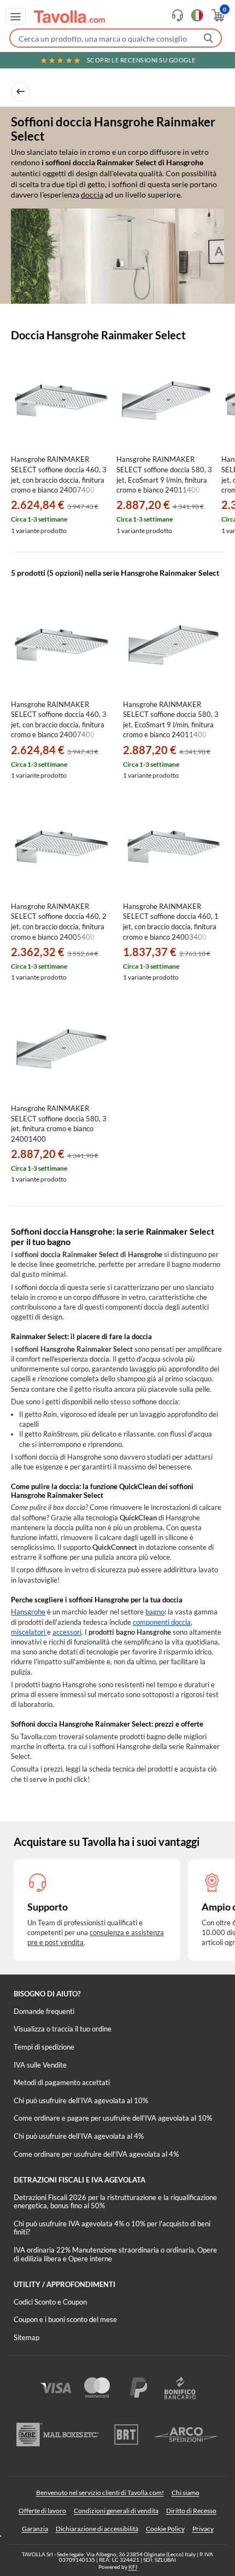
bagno (155, 1612)
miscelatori (29, 1632)
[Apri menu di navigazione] (16, 16)
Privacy (203, 2529)
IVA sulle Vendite (40, 2065)
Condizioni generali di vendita (116, 2511)
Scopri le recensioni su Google (141, 60)
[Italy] (197, 15)
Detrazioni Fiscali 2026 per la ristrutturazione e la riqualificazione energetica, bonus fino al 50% (115, 2202)
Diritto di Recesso (191, 2511)
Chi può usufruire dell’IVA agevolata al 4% (79, 2136)
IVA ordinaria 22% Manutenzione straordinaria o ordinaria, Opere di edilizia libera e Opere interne (115, 2254)
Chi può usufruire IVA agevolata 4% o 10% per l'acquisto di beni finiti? (112, 2228)
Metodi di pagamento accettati (62, 2082)
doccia (92, 195)
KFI (133, 2567)
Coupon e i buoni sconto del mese (65, 2319)
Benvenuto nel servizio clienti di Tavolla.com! (100, 2493)
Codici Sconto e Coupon (50, 2302)
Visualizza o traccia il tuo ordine (63, 2029)
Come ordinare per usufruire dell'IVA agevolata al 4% (96, 2154)
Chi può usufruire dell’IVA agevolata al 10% (81, 2100)
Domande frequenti (44, 2011)
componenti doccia (162, 1622)
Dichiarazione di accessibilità (97, 2529)
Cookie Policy (165, 2529)
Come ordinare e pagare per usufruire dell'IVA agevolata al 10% (113, 2118)
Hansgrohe (28, 1612)
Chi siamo (186, 2493)
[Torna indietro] (20, 92)
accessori (67, 1632)
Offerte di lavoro (42, 2511)
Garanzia (35, 2529)
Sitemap (27, 2337)
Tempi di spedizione (44, 2047)
